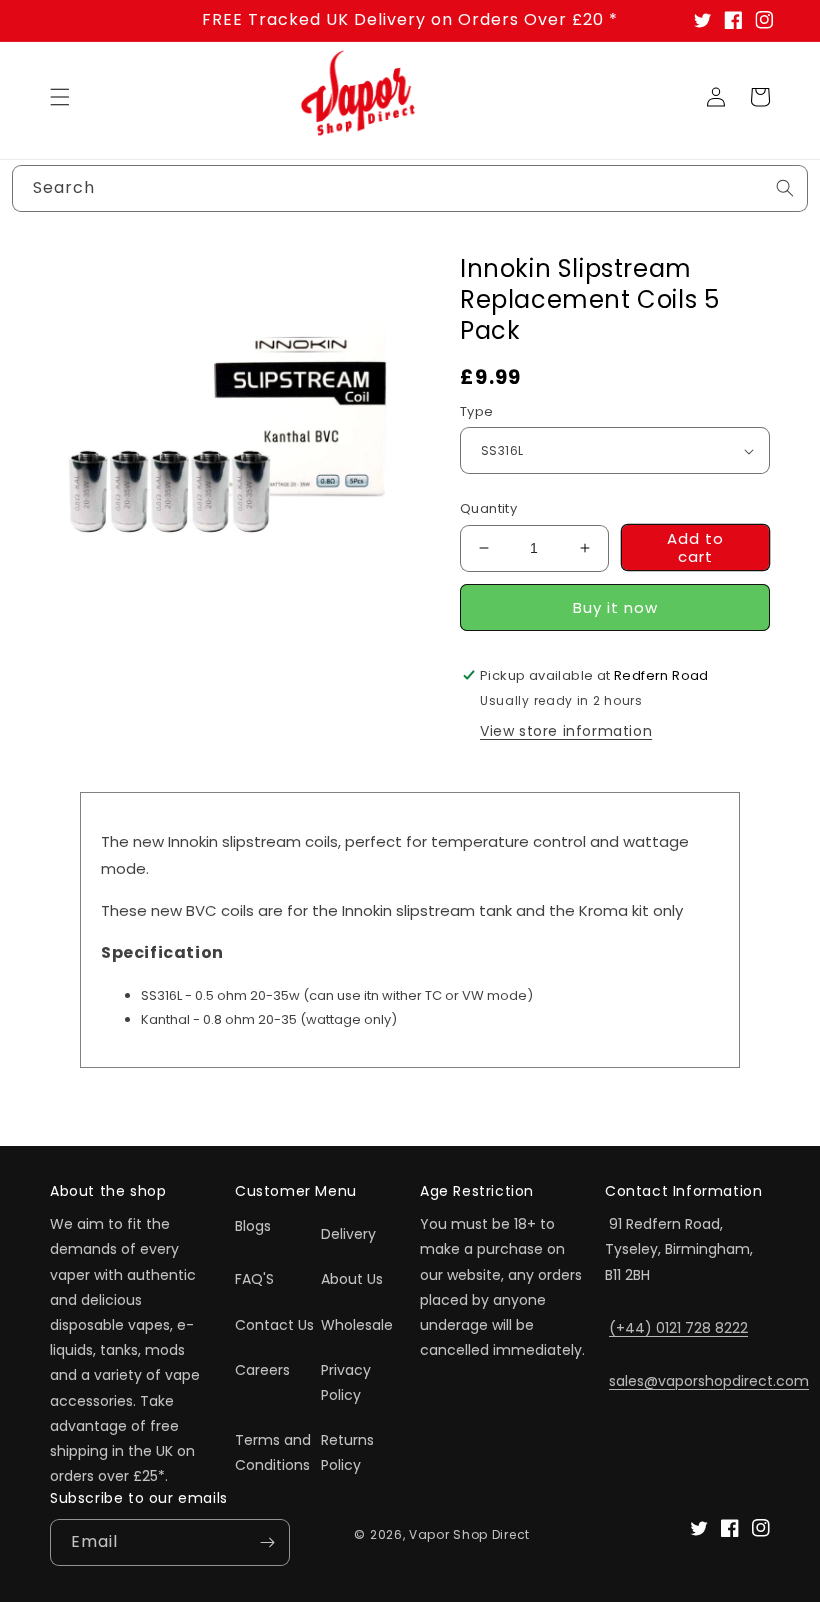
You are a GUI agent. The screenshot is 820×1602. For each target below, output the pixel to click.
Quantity (488, 508)
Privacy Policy (346, 1382)
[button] (60, 97)
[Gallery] (230, 433)
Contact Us (274, 1325)
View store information (566, 731)
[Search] (785, 188)
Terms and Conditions (273, 1452)
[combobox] (410, 188)
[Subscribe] (267, 1542)
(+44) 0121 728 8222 (678, 1328)
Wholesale (357, 1325)
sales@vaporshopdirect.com (709, 1381)
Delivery (348, 1234)
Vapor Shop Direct (469, 1534)
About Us (352, 1279)
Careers (262, 1370)
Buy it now (615, 607)
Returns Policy (347, 1452)
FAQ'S (254, 1279)
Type (477, 411)
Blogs (253, 1226)
